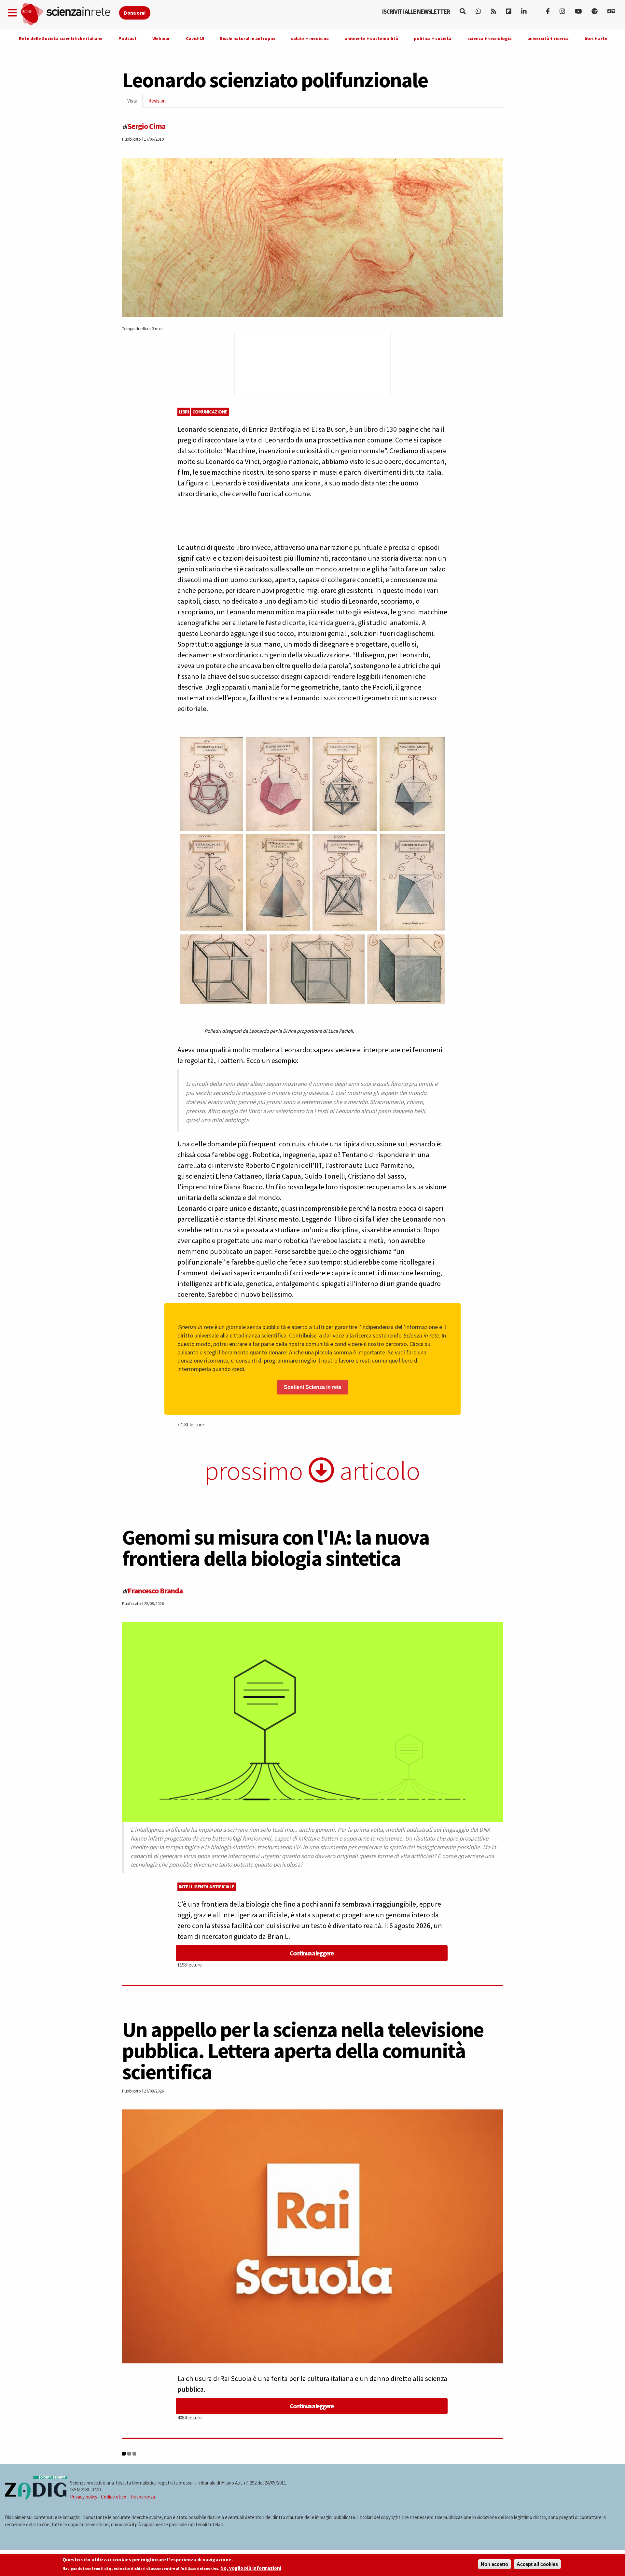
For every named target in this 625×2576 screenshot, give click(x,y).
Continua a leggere (312, 1953)
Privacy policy (84, 2497)
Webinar (161, 38)
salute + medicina (310, 38)
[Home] (69, 14)
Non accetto (494, 2564)
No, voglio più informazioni (251, 2568)
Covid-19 (195, 38)
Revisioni (158, 101)
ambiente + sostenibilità (371, 38)
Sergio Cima (146, 126)
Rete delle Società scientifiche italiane (61, 38)
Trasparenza (142, 2497)
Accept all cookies (537, 2564)
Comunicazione (210, 412)
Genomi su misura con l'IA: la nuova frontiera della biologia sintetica (276, 1548)
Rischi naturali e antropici (248, 38)
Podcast (128, 38)
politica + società (433, 38)
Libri (184, 412)
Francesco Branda (155, 1591)
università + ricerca (548, 38)
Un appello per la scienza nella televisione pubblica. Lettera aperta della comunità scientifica (303, 2051)
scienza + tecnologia (490, 38)
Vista (135, 103)
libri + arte (596, 38)
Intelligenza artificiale (207, 1887)
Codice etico (114, 2497)
